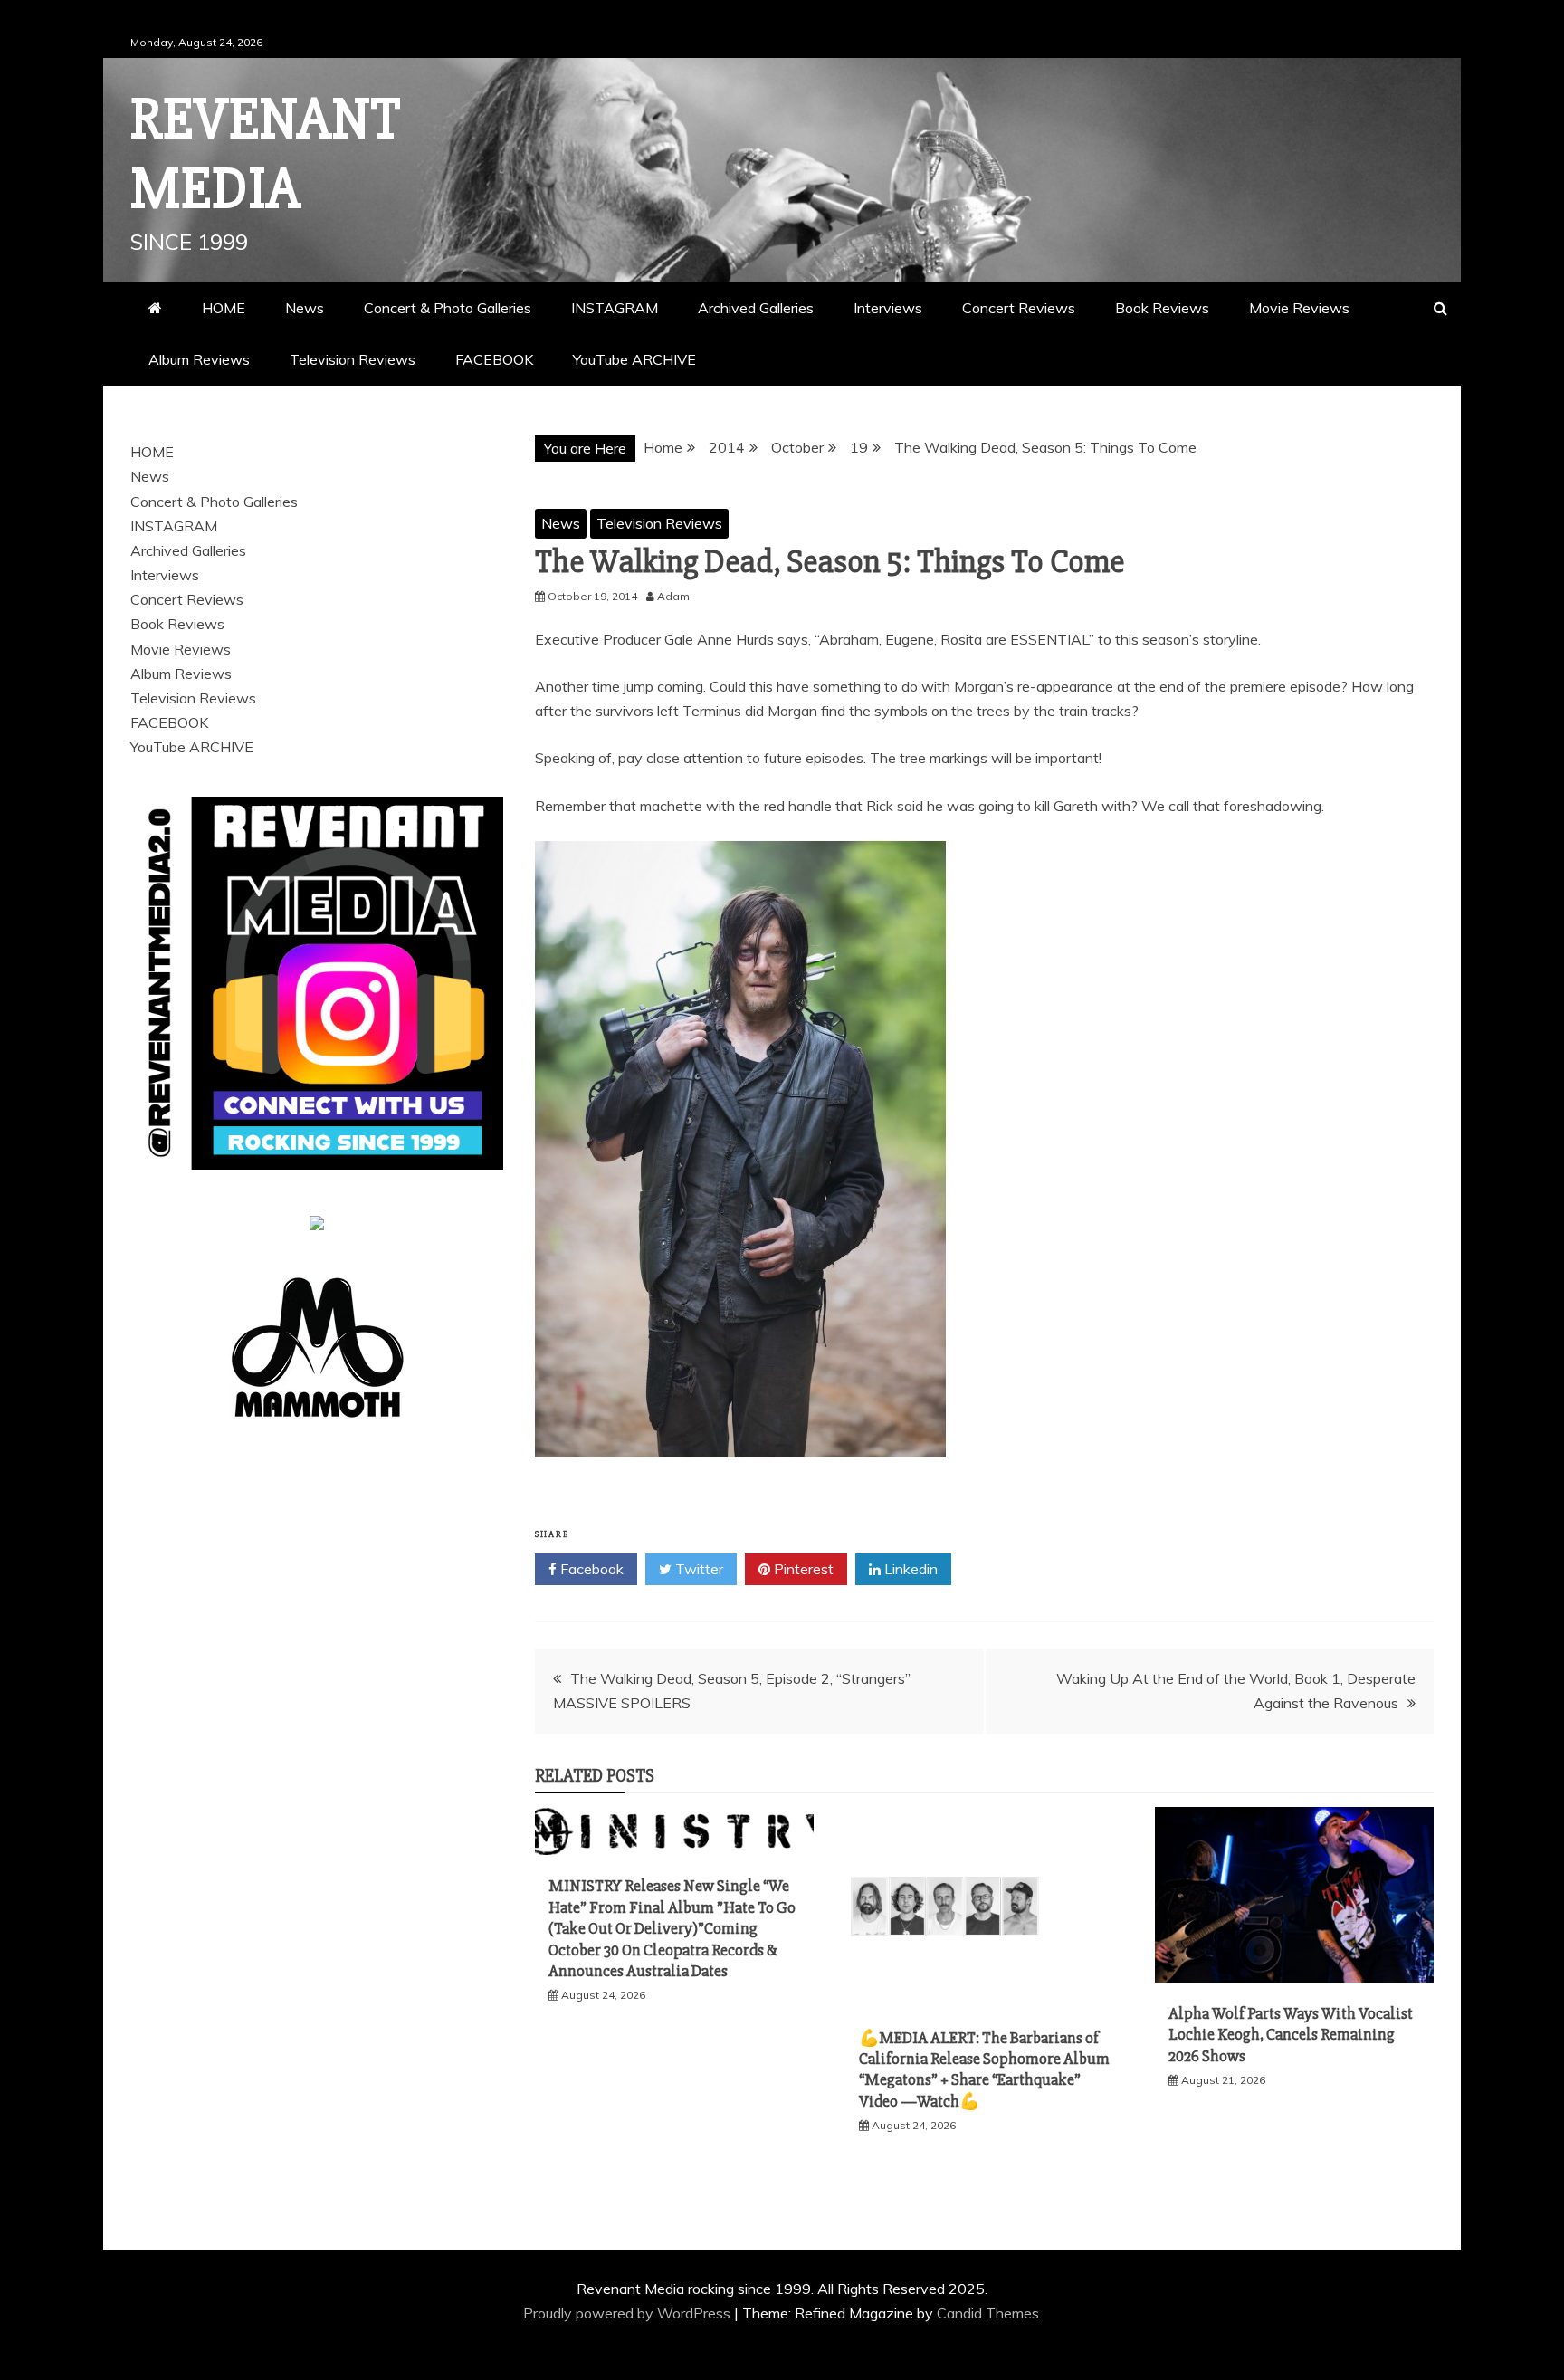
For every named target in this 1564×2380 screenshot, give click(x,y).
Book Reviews (1162, 308)
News (305, 308)
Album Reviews (199, 359)
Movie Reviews (1299, 308)
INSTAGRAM (615, 308)
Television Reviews (353, 359)
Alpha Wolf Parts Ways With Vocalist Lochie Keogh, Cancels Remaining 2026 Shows (1291, 2035)
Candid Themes (988, 2313)
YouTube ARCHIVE (634, 359)
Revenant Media (266, 154)
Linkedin (909, 1569)
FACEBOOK (494, 359)
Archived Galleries (756, 308)
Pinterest (802, 1569)
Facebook (590, 1569)
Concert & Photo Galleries (448, 308)
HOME (224, 308)
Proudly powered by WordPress (629, 2313)
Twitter (697, 1569)
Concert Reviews (1019, 308)
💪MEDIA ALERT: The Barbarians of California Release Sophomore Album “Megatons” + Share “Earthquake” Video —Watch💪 (984, 2069)
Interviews (888, 308)
